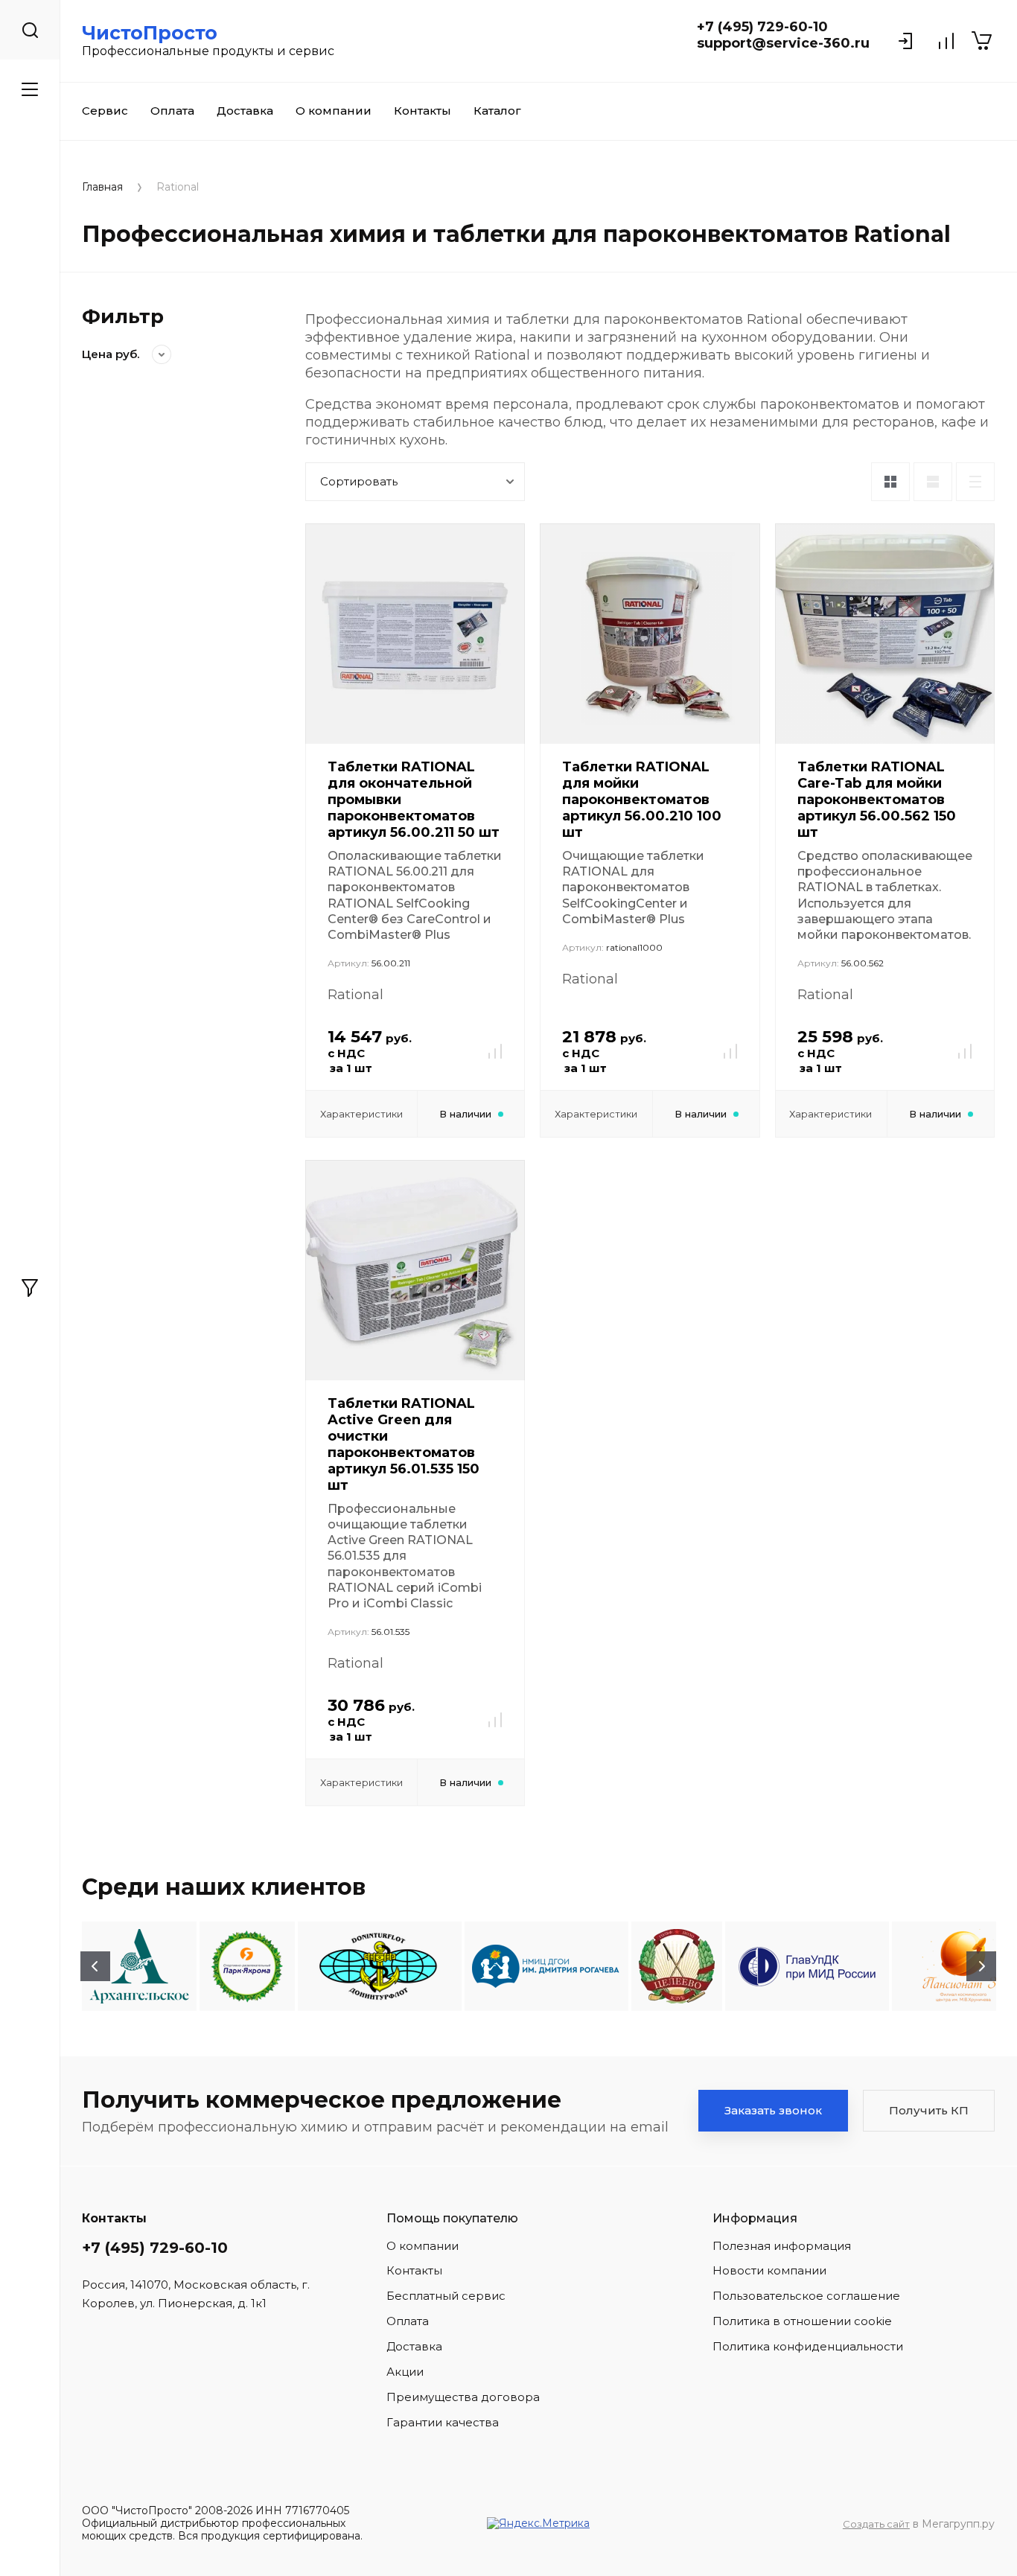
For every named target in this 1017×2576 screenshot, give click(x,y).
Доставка (245, 111)
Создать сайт (876, 2524)
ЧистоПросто (150, 33)
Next (981, 1966)
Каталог (497, 111)
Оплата (172, 111)
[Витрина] (890, 482)
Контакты (423, 111)
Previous (95, 1966)
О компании (334, 111)
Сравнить (495, 1051)
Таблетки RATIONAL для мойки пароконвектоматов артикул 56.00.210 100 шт (642, 800)
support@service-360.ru (783, 43)
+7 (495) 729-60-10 (762, 27)
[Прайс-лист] (975, 482)
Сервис (105, 111)
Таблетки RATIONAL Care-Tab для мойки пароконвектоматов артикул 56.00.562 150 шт (877, 800)
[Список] (933, 482)
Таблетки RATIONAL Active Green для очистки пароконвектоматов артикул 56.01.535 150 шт (404, 1444)
